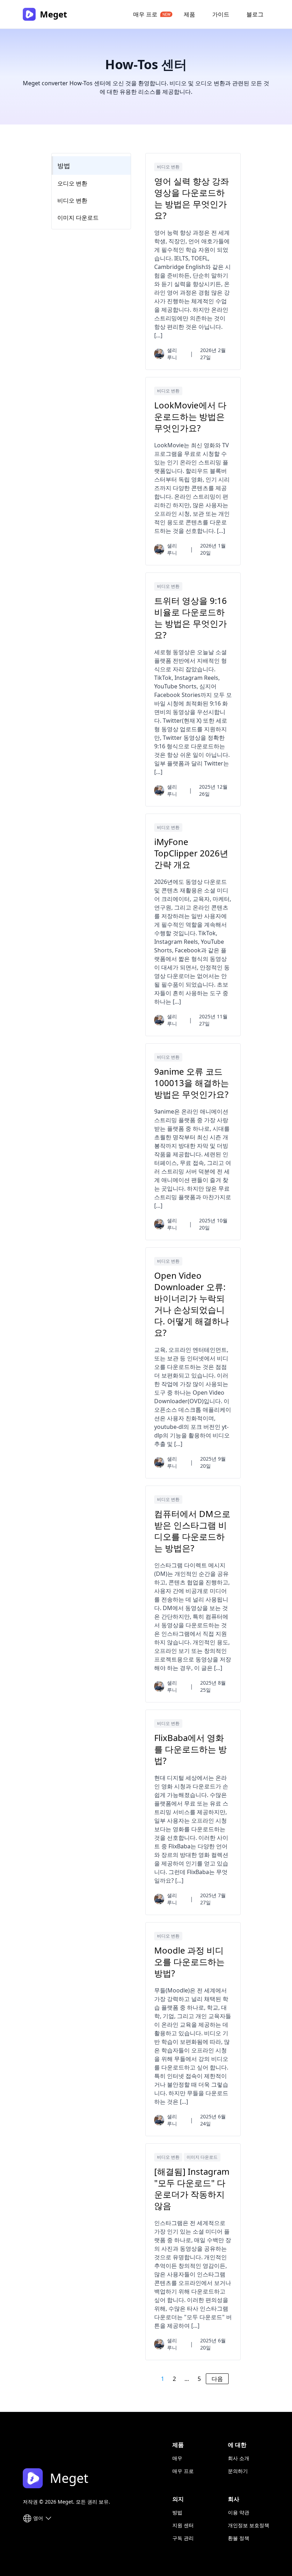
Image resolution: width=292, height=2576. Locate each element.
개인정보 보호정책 (249, 2525)
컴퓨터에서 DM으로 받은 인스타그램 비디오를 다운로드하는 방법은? (192, 1531)
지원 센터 (183, 2525)
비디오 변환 (168, 167)
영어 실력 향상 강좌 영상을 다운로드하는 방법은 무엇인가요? (192, 198)
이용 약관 (239, 2512)
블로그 (255, 14)
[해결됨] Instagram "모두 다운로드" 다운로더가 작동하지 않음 (192, 2189)
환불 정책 (239, 2538)
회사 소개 (239, 2458)
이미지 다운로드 (202, 2157)
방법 (64, 166)
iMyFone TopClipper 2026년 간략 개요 (191, 853)
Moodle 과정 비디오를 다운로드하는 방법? (189, 1962)
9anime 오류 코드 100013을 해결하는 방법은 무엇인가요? (192, 1083)
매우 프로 (145, 14)
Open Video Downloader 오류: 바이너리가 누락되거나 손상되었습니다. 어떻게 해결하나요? (192, 1304)
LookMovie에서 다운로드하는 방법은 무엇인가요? (190, 417)
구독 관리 (183, 2538)
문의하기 (238, 2471)
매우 (177, 2458)
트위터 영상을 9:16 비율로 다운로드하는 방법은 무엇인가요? (191, 618)
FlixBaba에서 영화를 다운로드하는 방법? (191, 1749)
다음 (217, 2379)
